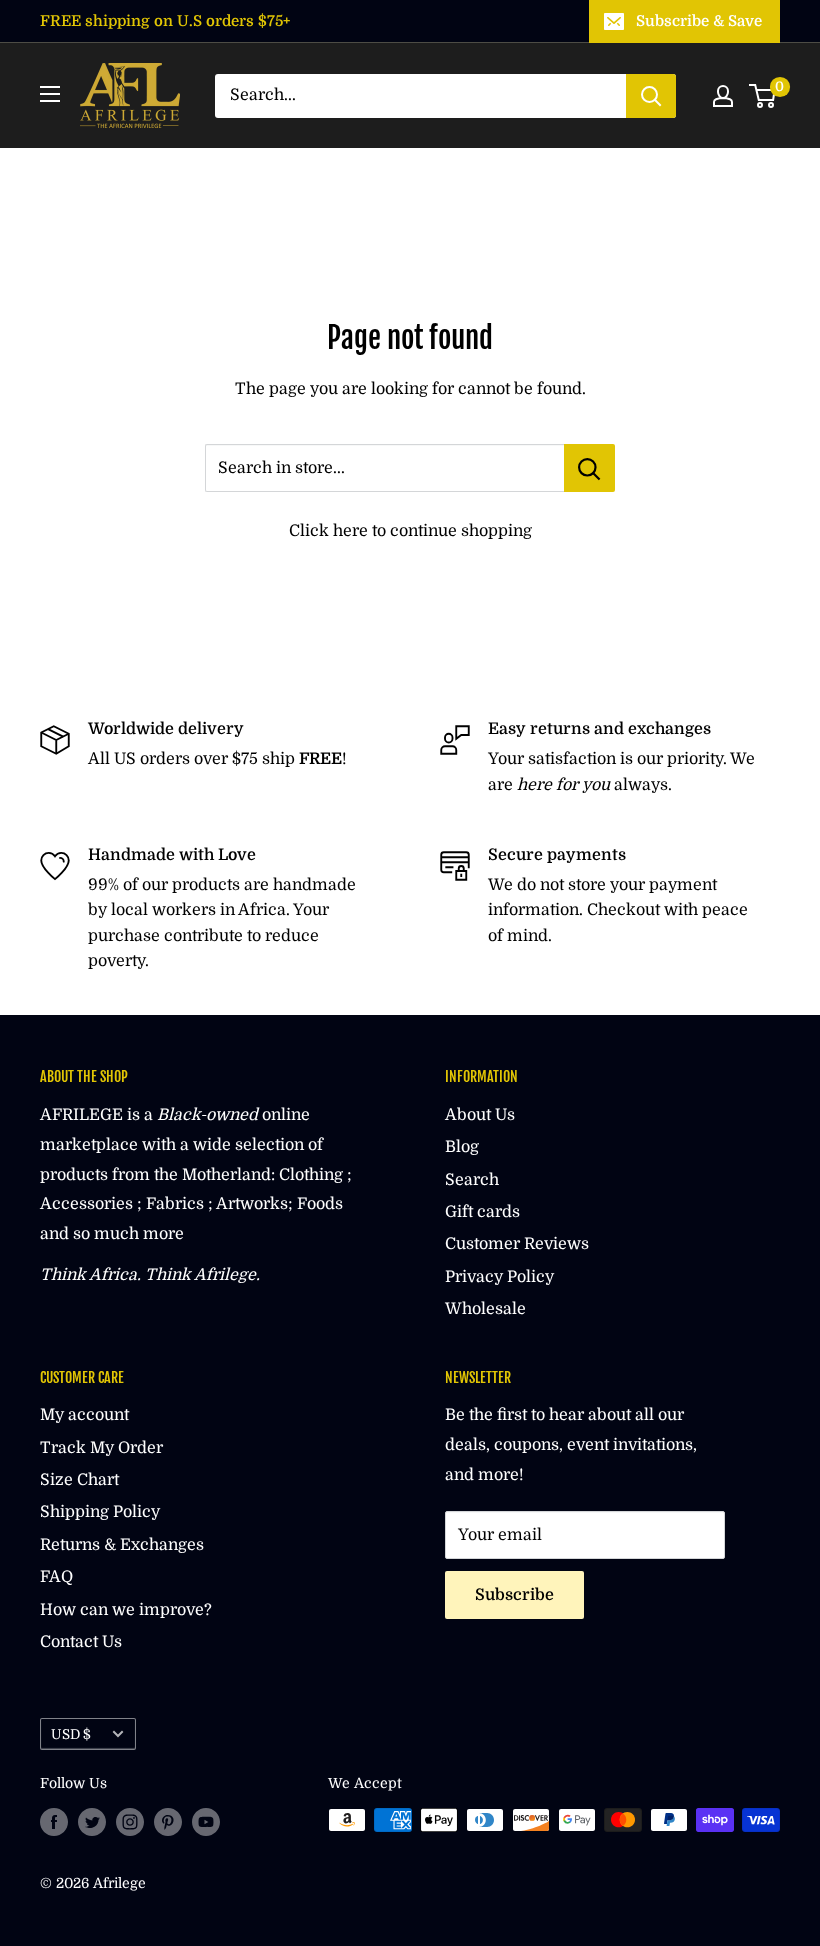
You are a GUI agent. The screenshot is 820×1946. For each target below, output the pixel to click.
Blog (462, 1147)
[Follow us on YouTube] (206, 1822)
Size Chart (79, 1480)
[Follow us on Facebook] (54, 1822)
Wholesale (485, 1309)
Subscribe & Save (699, 21)
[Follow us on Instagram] (130, 1822)
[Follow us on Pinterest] (168, 1822)
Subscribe (514, 1595)
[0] (763, 96)
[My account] (723, 96)
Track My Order (101, 1448)
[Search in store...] (589, 468)
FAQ (56, 1577)
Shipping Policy (100, 1512)
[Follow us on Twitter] (92, 1822)
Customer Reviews (517, 1244)
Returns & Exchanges (122, 1545)
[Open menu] (50, 94)
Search (472, 1180)
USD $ (71, 1734)
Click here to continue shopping (410, 531)
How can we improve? (126, 1610)
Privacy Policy (499, 1277)
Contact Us (81, 1642)
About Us (480, 1115)
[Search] (651, 96)
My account (84, 1415)
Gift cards (482, 1212)
